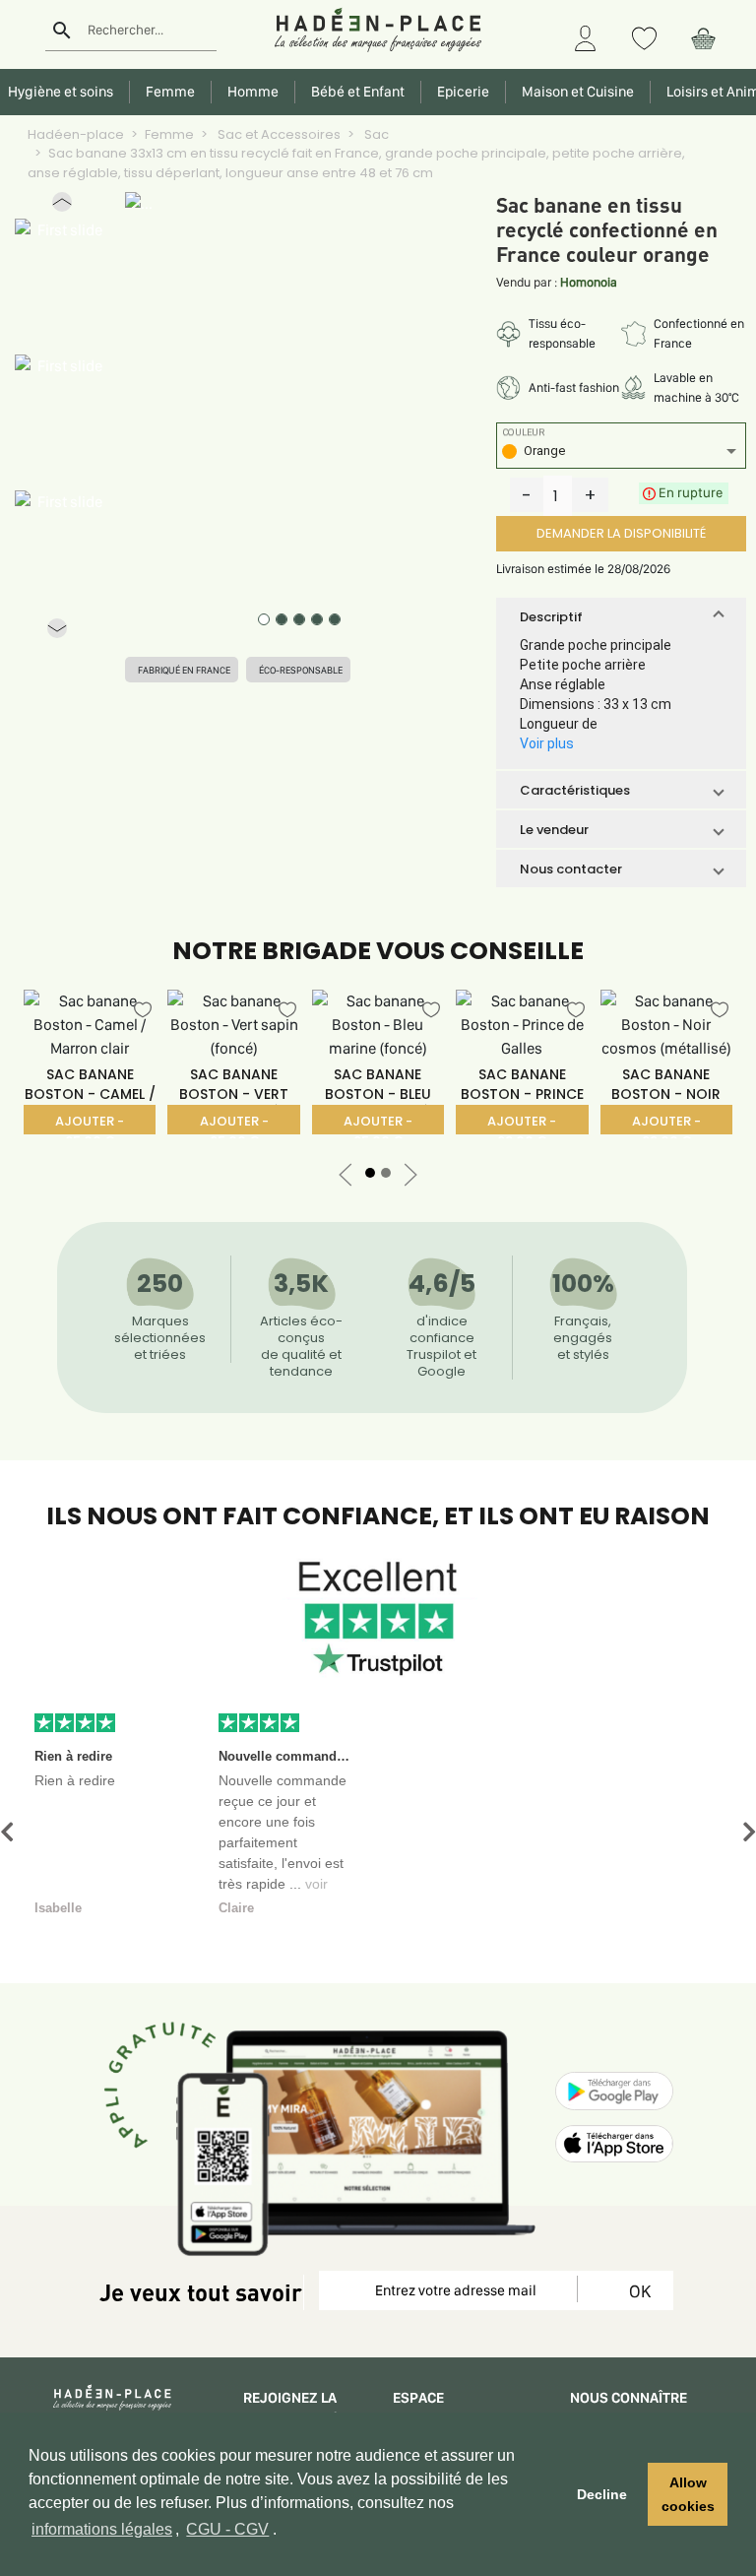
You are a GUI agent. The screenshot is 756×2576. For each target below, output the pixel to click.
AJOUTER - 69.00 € (522, 1123)
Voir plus (547, 743)
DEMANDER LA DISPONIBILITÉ (621, 533)
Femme (169, 134)
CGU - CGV (227, 2529)
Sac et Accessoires (278, 134)
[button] (62, 206)
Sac (375, 134)
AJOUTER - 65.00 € (90, 1123)
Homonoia (589, 282)
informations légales (102, 2529)
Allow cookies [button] (688, 2494)
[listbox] (621, 453)
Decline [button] (602, 2494)
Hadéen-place (76, 134)
